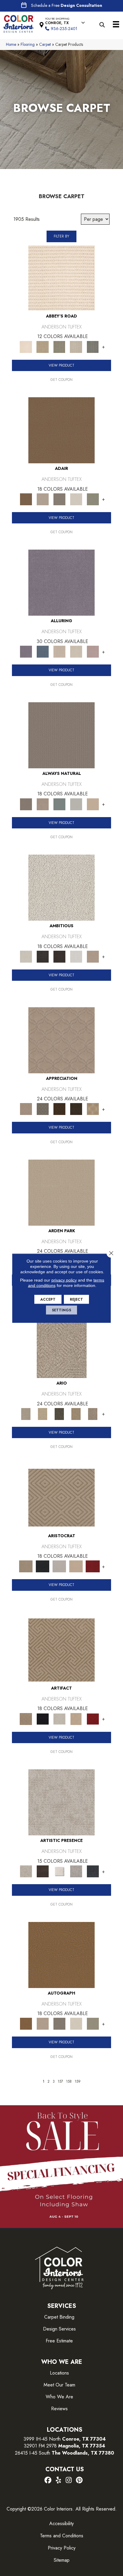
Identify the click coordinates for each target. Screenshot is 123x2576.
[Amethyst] (61, 582)
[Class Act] (59, 499)
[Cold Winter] (76, 1871)
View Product (61, 365)
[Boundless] (59, 347)
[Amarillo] (61, 1040)
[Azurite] (43, 651)
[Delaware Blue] (93, 347)
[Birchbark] (76, 651)
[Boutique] (93, 804)
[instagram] (69, 2480)
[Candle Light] (59, 1871)
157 (60, 2081)
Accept (48, 1299)
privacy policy (64, 1280)
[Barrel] (61, 735)
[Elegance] (76, 499)
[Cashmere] (76, 1566)
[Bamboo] (43, 347)
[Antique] (43, 1414)
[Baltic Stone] (61, 1802)
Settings (61, 1310)
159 (78, 2081)
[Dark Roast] (59, 956)
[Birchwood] (61, 1497)
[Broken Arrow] (93, 1414)
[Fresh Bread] (93, 956)
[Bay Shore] (76, 1414)
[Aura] (61, 277)
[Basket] (43, 804)
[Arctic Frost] (43, 1109)
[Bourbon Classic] (61, 430)
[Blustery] (76, 804)
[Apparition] (59, 1414)
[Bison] (59, 1109)
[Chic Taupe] (76, 347)
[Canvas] (61, 887)
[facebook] (48, 2480)
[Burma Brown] (43, 1871)
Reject (76, 1299)
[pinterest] (79, 2480)
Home (11, 44)
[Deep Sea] (93, 1871)
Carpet (45, 44)
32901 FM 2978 (64, 2446)
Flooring (28, 44)
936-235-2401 (64, 29)
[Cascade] (59, 1566)
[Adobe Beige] (62, 1345)
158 (69, 2081)
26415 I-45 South (64, 2453)
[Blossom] (93, 651)
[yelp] (58, 2480)
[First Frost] (76, 956)
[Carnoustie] (93, 1109)
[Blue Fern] (59, 804)
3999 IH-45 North (42, 2439)
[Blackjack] (43, 1566)
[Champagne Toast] (43, 499)
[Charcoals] (43, 956)
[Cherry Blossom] (93, 1566)
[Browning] (76, 1109)
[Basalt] (59, 651)
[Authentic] (61, 1192)
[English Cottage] (93, 499)
